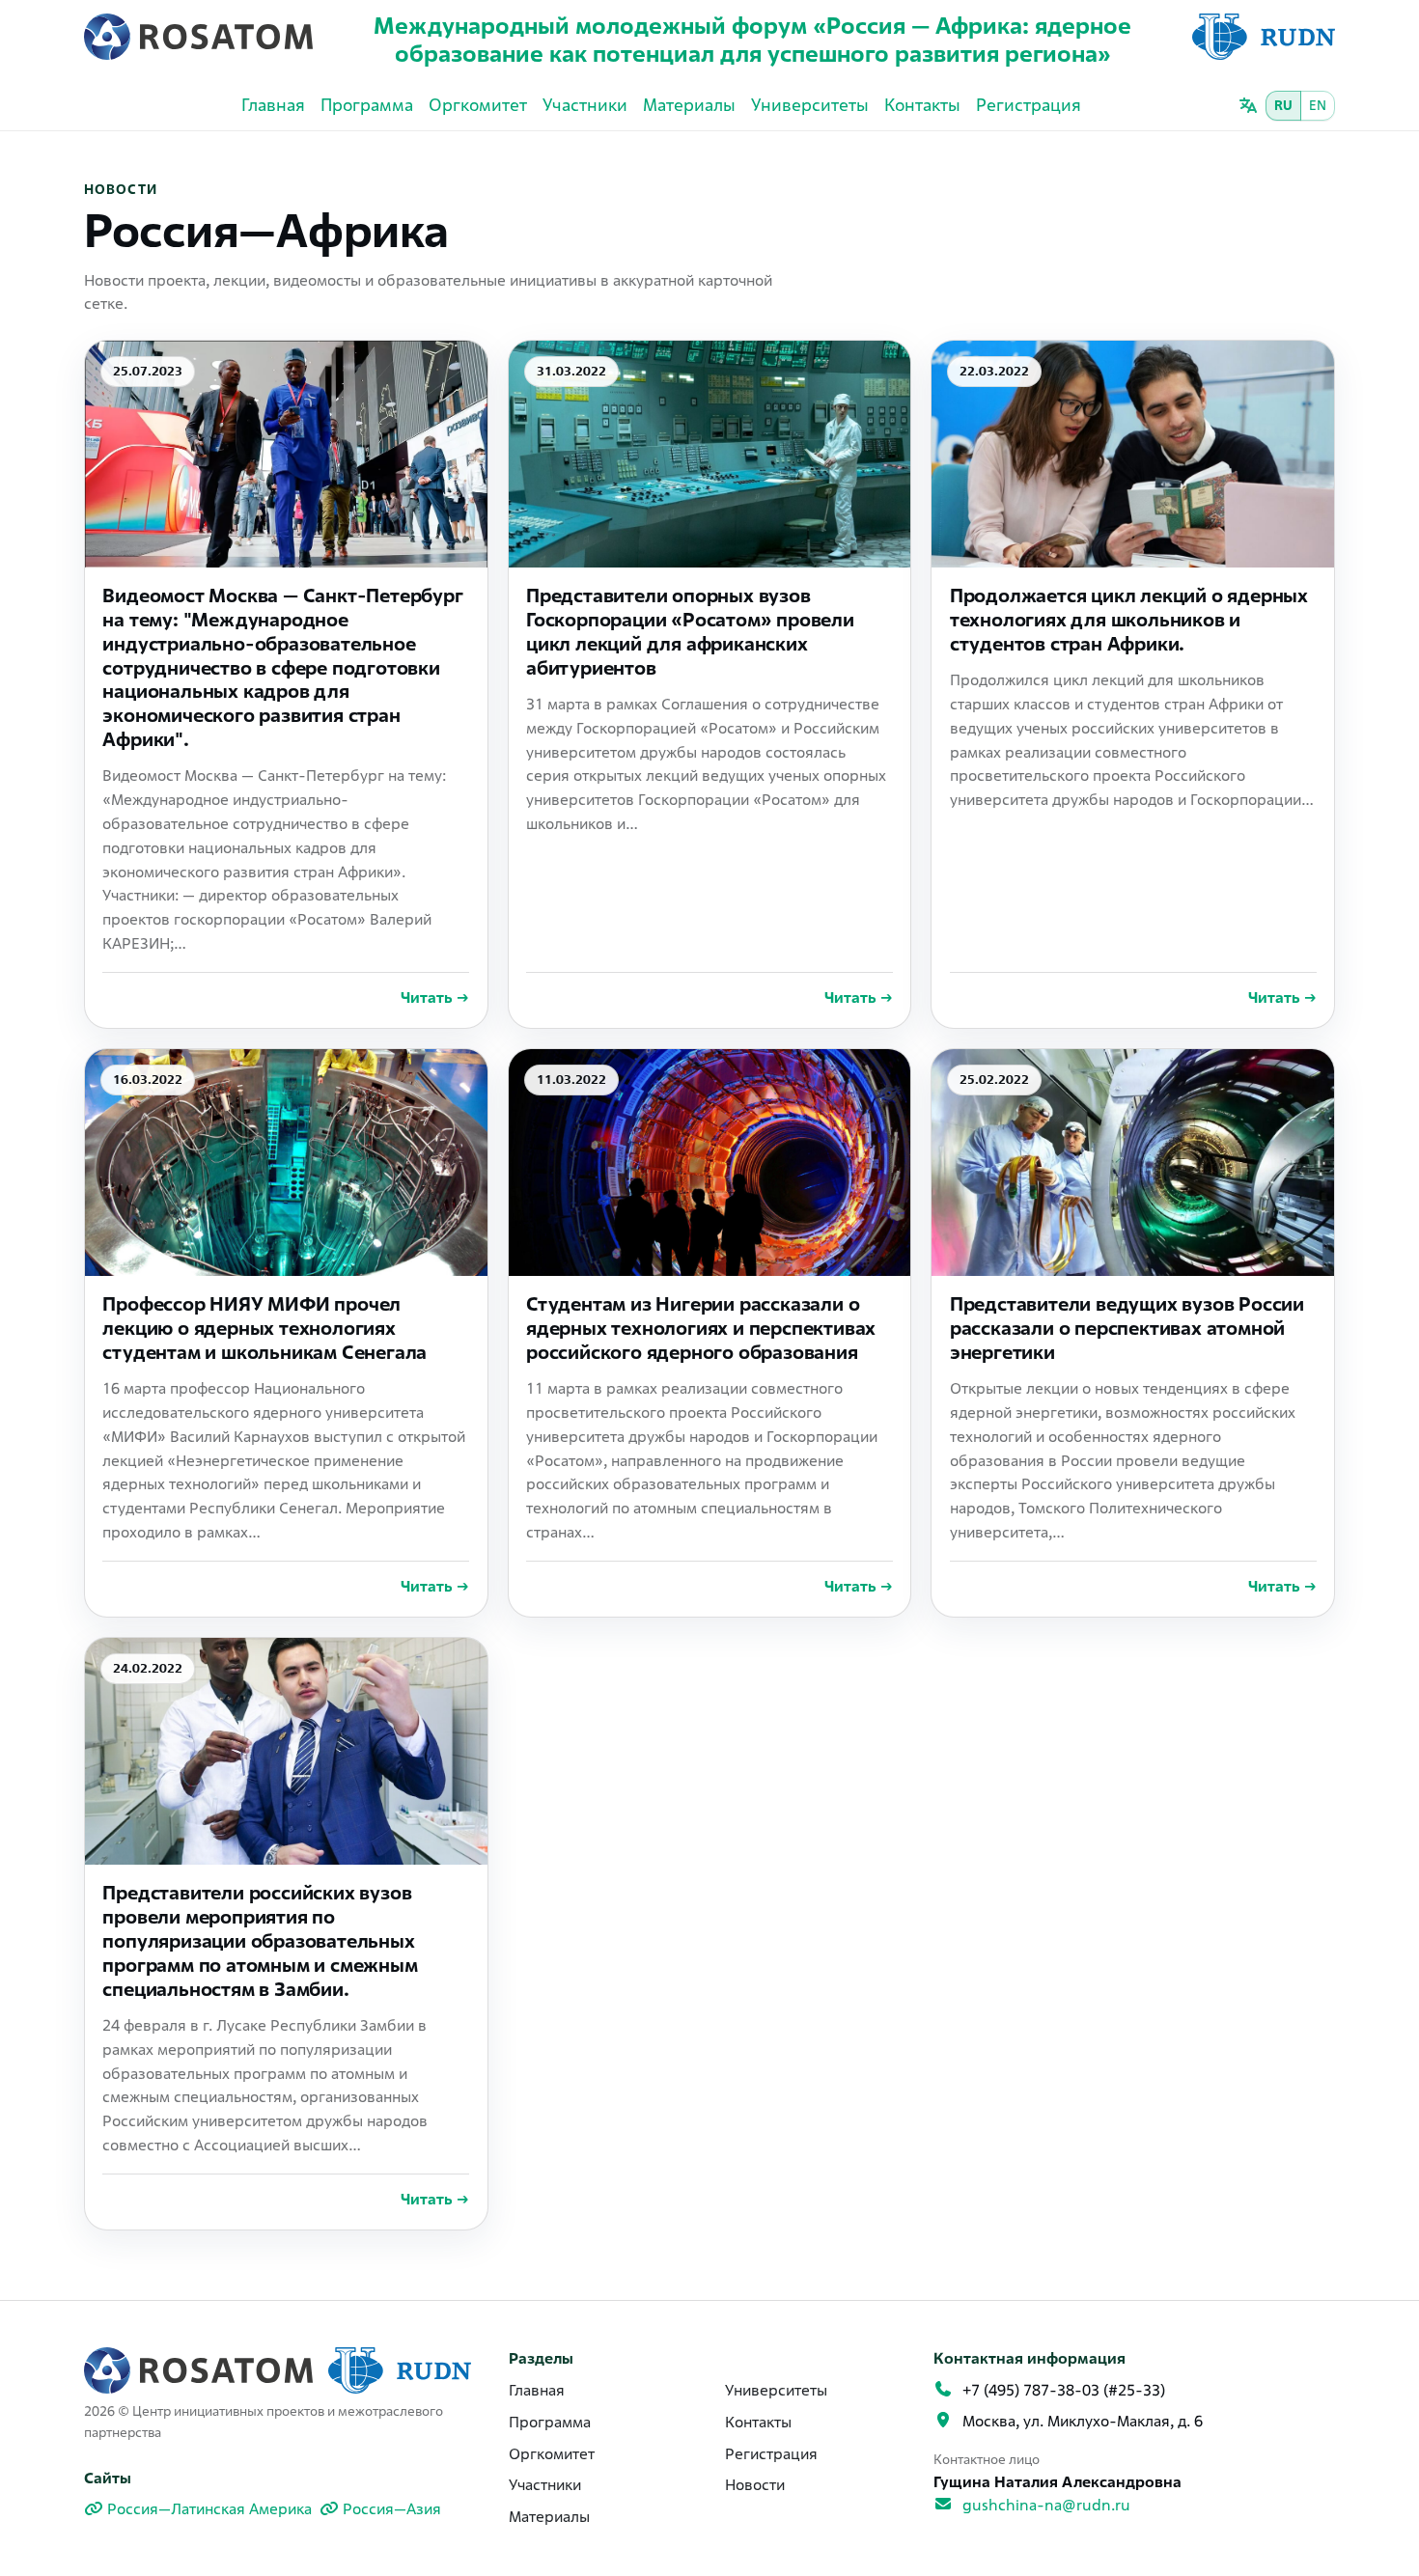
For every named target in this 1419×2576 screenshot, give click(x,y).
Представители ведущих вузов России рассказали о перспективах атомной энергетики (1127, 1328)
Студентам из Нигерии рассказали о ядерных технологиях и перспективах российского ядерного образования (701, 1328)
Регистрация (1029, 105)
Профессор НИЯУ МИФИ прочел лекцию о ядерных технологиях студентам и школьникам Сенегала (264, 1328)
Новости (755, 2485)
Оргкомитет (478, 105)
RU (1283, 105)
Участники (585, 105)
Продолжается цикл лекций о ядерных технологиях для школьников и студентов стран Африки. (1129, 620)
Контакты (922, 105)
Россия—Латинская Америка (209, 2509)
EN (1318, 105)
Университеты (810, 105)
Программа (367, 105)
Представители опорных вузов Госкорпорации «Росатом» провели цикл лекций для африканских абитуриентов (690, 631)
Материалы (689, 105)
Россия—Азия (392, 2509)
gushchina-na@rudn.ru (1046, 2505)
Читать (435, 997)
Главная (273, 105)
